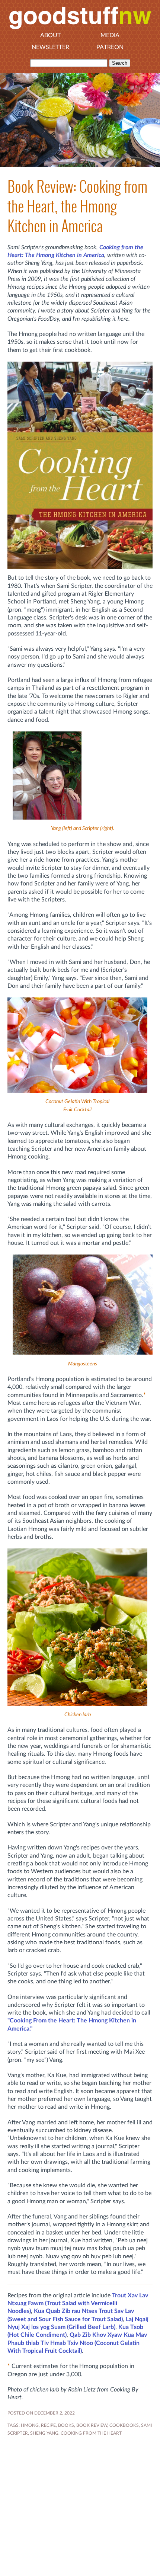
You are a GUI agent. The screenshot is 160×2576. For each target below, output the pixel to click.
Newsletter (50, 47)
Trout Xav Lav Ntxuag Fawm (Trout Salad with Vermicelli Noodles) (78, 2303)
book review (92, 2425)
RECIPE (48, 2425)
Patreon (110, 47)
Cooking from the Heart (91, 2433)
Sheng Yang (44, 2433)
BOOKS (66, 2425)
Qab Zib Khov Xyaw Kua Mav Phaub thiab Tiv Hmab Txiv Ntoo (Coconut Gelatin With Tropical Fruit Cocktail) (77, 2343)
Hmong (30, 2425)
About (50, 35)
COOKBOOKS (124, 2425)
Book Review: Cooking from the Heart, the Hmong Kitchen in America (77, 206)
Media (110, 35)
